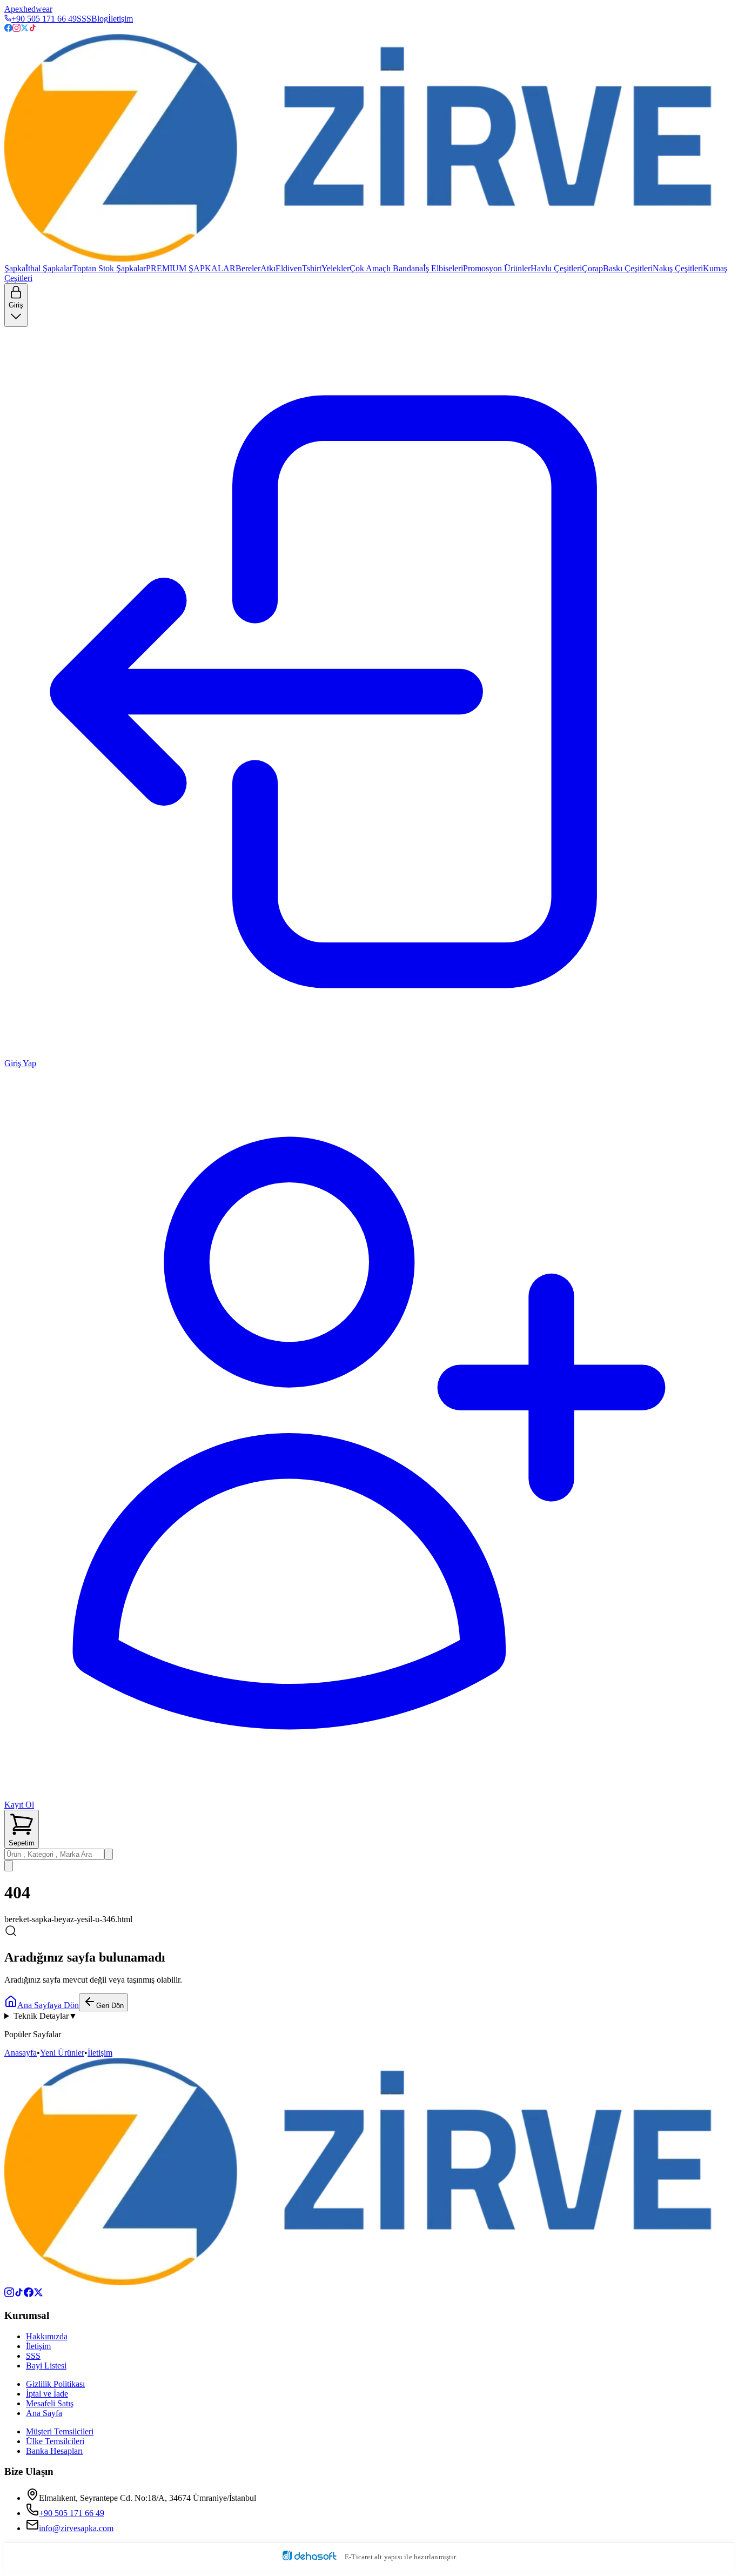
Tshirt (312, 268)
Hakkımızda (47, 2336)
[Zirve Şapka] (369, 149)
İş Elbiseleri (443, 268)
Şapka (15, 268)
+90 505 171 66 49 (44, 19)
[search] (109, 1854)
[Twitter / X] (25, 29)
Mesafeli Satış (50, 2403)
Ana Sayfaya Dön (48, 2005)
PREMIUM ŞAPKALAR (191, 268)
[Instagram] (16, 29)
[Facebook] (8, 29)
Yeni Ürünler (62, 2053)
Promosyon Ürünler (497, 268)
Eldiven (289, 268)
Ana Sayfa (44, 2413)
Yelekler (336, 268)
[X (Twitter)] (38, 2294)
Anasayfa (21, 2053)
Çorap (592, 268)
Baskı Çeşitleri (628, 268)
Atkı (268, 268)
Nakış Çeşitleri (678, 268)
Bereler (248, 268)
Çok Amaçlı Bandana (386, 268)
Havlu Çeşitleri (556, 268)
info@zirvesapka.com (76, 2528)
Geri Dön (110, 2006)
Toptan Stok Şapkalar (109, 268)
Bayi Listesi (46, 2366)
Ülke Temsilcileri (55, 2441)
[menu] (9, 1866)
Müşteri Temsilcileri (60, 2431)
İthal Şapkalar (49, 268)
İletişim (120, 19)
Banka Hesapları (54, 2451)
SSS (84, 19)
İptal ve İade (47, 2394)
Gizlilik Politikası (55, 2384)
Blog (100, 19)
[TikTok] (33, 29)
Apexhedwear (28, 9)
